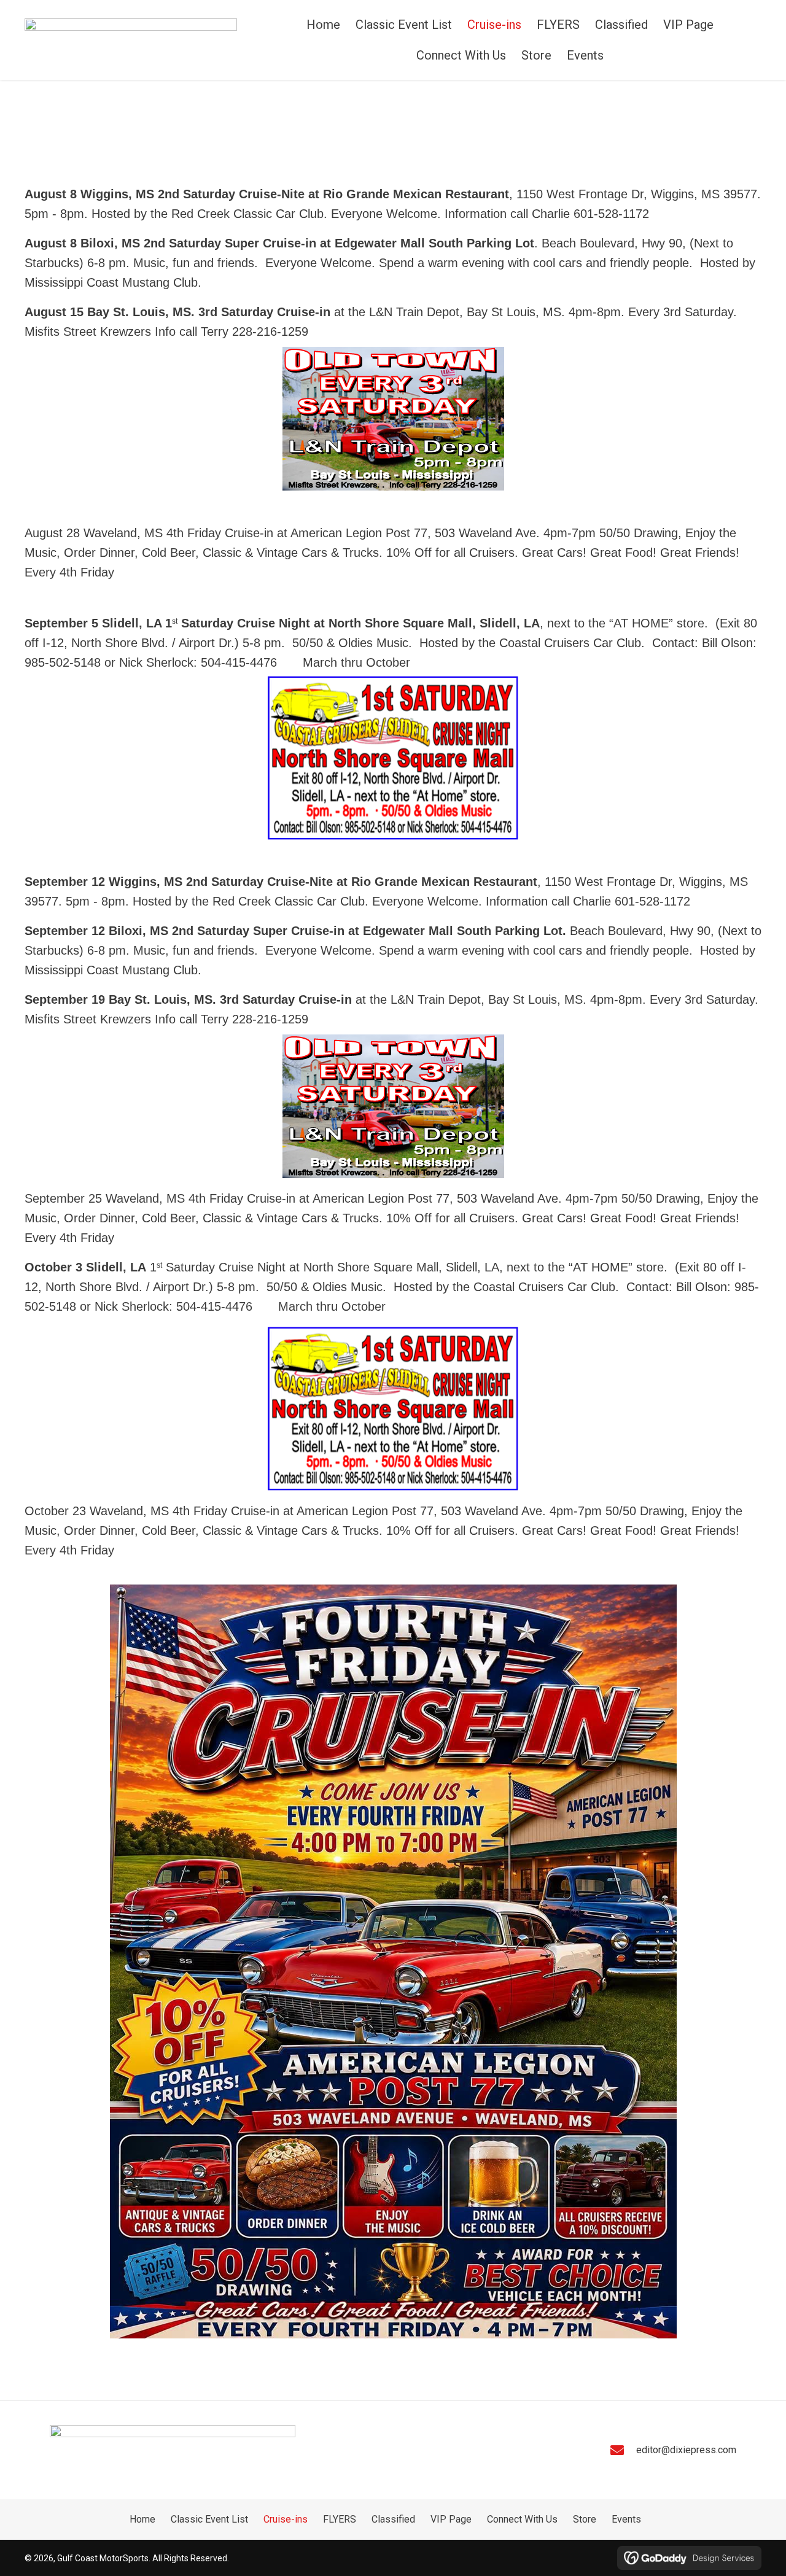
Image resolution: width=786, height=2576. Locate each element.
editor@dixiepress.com (686, 2450)
